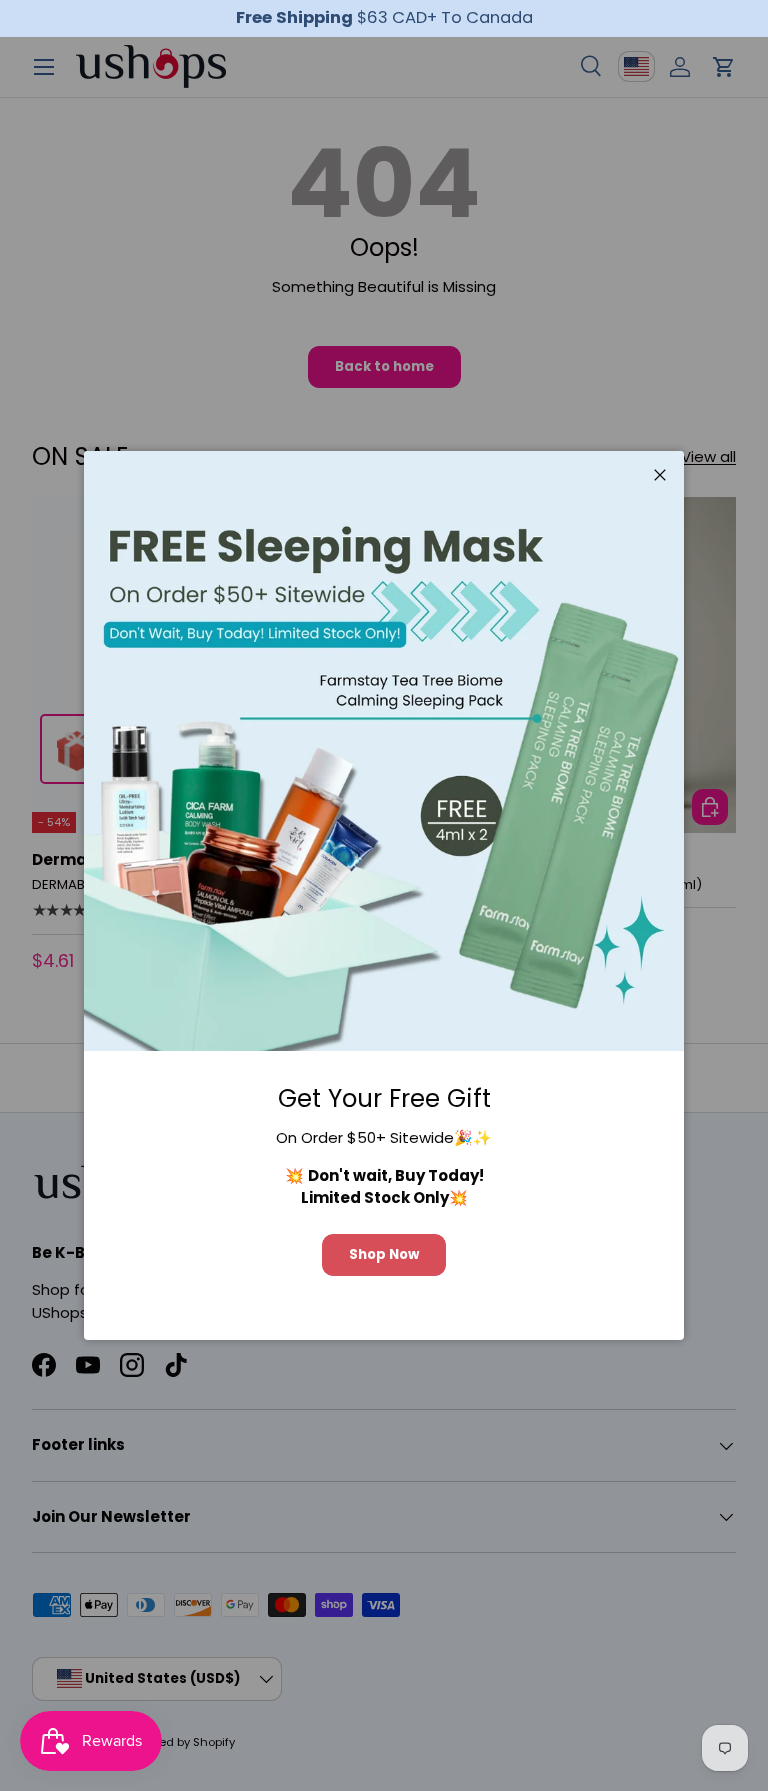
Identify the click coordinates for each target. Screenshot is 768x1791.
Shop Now (384, 1254)
